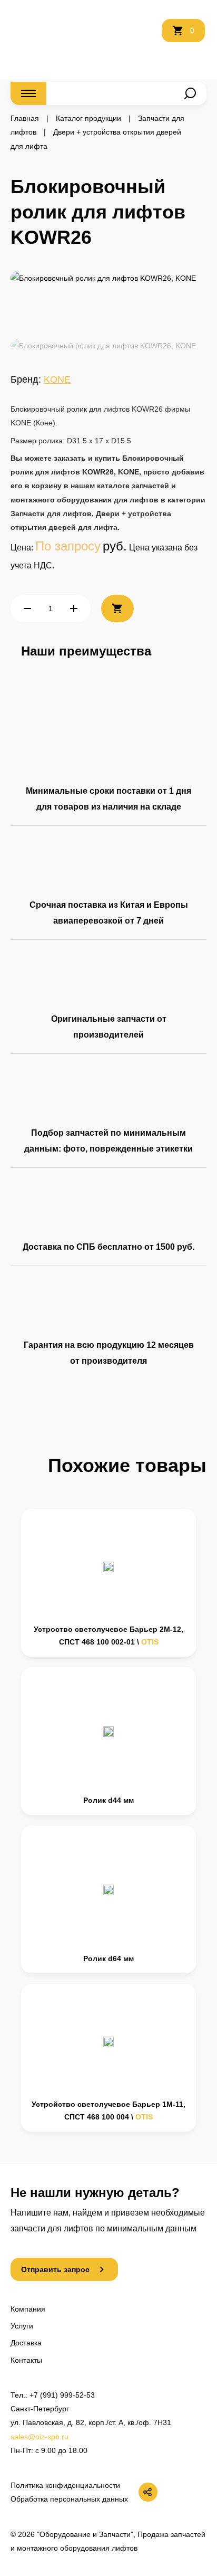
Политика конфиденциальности (65, 2485)
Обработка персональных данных (69, 2499)
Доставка (26, 2343)
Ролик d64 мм (108, 1959)
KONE (57, 379)
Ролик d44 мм (108, 1800)
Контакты (26, 2360)
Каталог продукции (88, 118)
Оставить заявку (145, 37)
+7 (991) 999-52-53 (62, 2395)
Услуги (22, 2326)
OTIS (150, 1642)
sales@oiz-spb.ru (40, 2437)
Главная (25, 118)
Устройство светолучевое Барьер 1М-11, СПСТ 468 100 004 (108, 2111)
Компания (28, 2309)
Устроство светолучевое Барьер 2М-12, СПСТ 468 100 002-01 (108, 1636)
